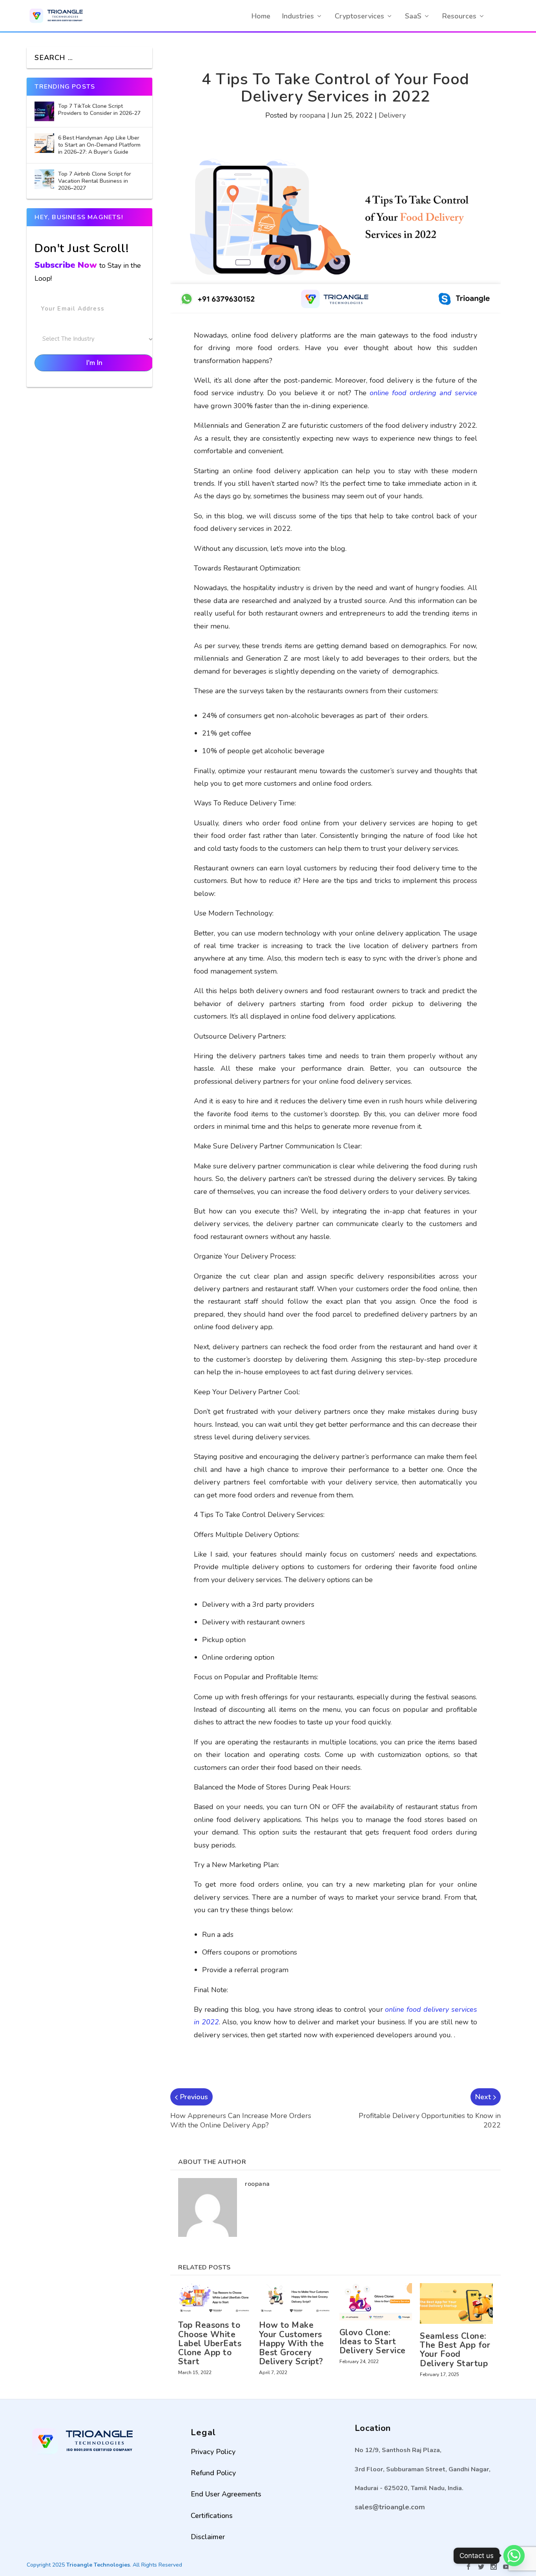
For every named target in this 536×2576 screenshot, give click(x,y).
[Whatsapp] (514, 2556)
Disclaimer (208, 2537)
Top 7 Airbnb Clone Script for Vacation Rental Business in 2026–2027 (95, 181)
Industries (298, 16)
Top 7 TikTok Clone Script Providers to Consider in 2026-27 (100, 110)
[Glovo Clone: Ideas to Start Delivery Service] (376, 2302)
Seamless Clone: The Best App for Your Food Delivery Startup (455, 2350)
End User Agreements (226, 2494)
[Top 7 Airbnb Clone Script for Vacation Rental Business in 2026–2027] (44, 179)
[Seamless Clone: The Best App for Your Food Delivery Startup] (456, 2304)
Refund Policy (213, 2473)
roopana (312, 115)
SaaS (413, 16)
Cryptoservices (359, 16)
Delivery (392, 115)
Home (261, 16)
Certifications (212, 2516)
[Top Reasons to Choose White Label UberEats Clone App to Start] (214, 2298)
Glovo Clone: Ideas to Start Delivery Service (373, 2342)
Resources (459, 16)
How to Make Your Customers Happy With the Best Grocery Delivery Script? (292, 2343)
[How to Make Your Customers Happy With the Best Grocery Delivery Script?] (295, 2298)
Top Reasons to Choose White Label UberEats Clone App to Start (210, 2343)
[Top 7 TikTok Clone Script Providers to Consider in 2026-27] (44, 111)
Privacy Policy (213, 2452)
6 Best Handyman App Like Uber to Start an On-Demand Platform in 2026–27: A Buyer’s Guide (99, 145)
